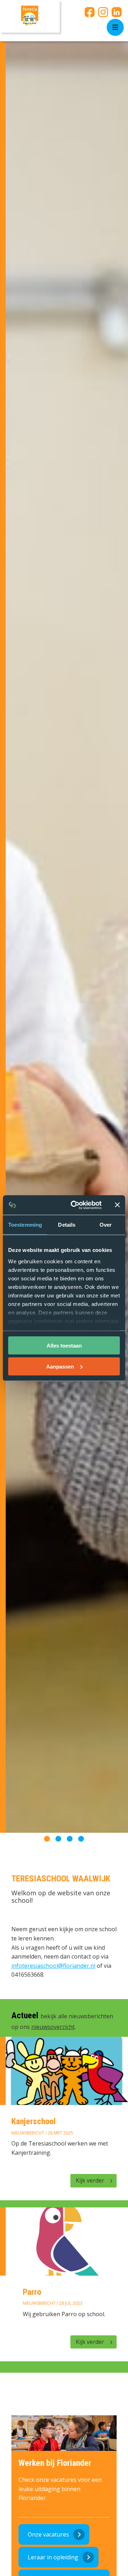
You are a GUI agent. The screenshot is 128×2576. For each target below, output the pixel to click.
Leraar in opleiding (53, 2557)
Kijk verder (90, 2180)
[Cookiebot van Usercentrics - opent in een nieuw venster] (75, 1205)
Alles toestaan (64, 1346)
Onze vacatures (48, 2534)
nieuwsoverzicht (53, 2027)
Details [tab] (67, 1225)
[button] (47, 1839)
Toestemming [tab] (25, 1225)
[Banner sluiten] (117, 1205)
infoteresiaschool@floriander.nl (53, 1966)
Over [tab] (106, 1225)
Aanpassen (60, 1366)
